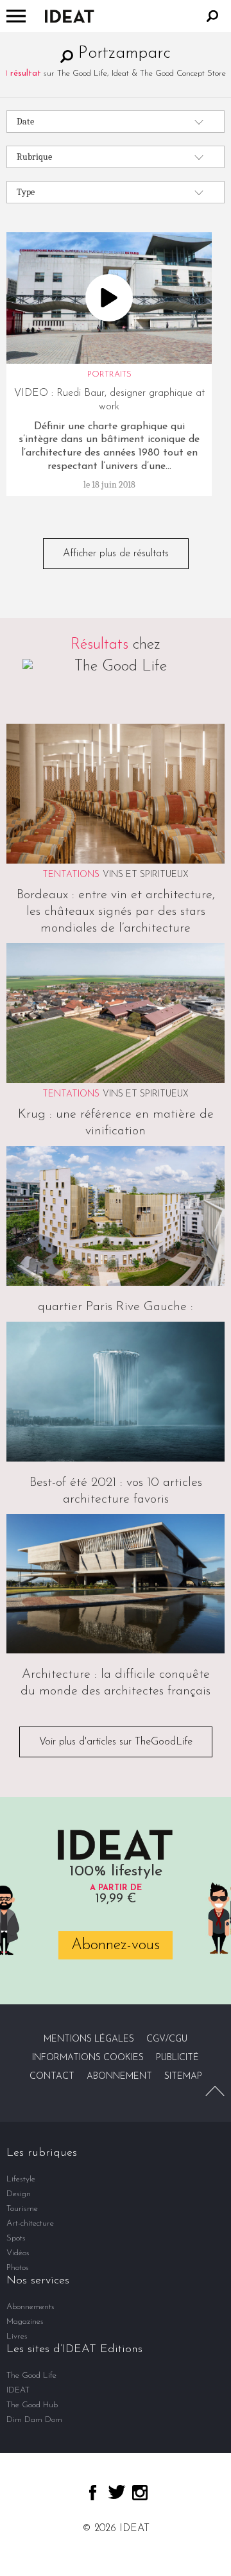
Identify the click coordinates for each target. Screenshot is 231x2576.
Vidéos (18, 2253)
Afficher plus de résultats (116, 554)
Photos (18, 2268)
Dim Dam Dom (34, 2420)
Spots (16, 2238)
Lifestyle (21, 2179)
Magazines (25, 2322)
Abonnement (119, 2077)
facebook (93, 2493)
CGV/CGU (167, 2039)
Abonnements (30, 2307)
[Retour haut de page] (215, 2091)
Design (19, 2194)
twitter (117, 2492)
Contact (52, 2077)
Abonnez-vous (116, 1945)
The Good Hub (32, 2405)
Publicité (177, 2058)
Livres (17, 2336)
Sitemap (183, 2077)
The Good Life (31, 2376)
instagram (140, 2493)
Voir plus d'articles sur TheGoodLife (116, 1742)
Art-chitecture (30, 2223)
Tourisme (22, 2209)
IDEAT (18, 2390)
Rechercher (212, 16)
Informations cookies (88, 2058)
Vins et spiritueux (146, 875)
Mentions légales (89, 2039)
